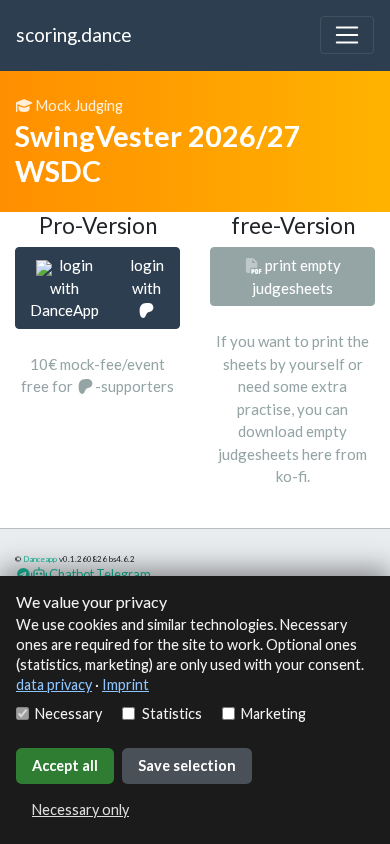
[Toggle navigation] (347, 35)
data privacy (54, 684)
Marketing (273, 713)
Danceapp (40, 559)
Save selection (187, 765)
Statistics (171, 713)
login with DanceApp (64, 287)
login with (147, 276)
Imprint (125, 684)
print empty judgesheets (296, 276)
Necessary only (80, 809)
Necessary (68, 713)
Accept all (65, 765)
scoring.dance (73, 34)
